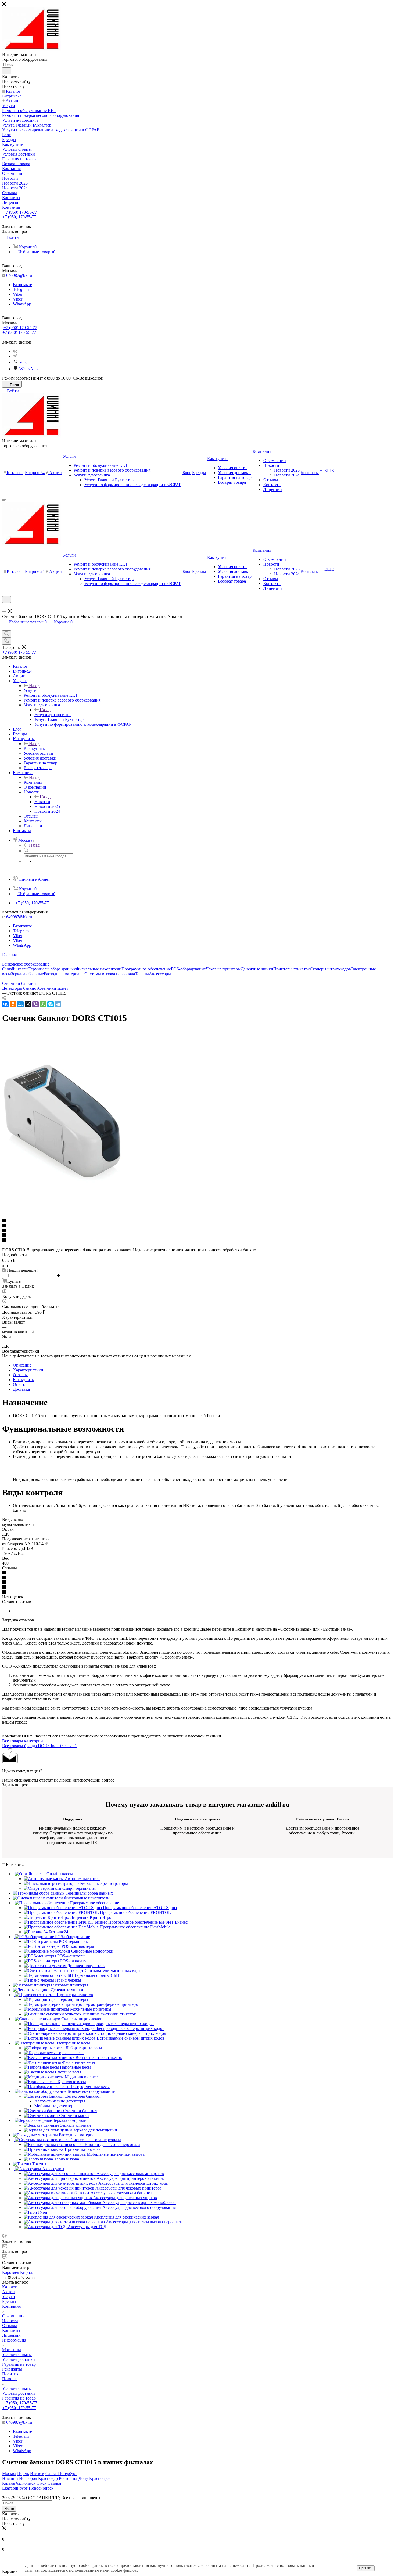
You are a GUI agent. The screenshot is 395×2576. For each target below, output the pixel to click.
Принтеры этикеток (292, 969)
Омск (42, 2483)
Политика (11, 2374)
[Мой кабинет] (5, 606)
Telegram (21, 289)
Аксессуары (160, 974)
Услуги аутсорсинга (53, 715)
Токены (142, 974)
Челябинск (26, 2483)
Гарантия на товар (19, 2364)
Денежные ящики (257, 969)
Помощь (10, 2379)
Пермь (23, 2474)
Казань (8, 2483)
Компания (33, 782)
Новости (42, 802)
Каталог (10, 2287)
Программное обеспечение (146, 969)
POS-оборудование (188, 969)
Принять (366, 2568)
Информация (14, 2340)
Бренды (9, 2301)
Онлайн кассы (15, 969)
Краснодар (48, 2478)
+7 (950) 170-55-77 (20, 212)
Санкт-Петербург (61, 2474)
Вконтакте (22, 285)
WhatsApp (22, 304)
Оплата (20, 1384)
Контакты (11, 2330)
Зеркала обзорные (27, 974)
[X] (28, 1004)
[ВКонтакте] (5, 1004)
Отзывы (20, 1375)
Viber (18, 294)
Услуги (30, 690)
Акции (8, 2292)
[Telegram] (15, 356)
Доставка (21, 1389)
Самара (54, 2483)
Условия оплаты (17, 2355)
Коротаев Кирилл (18, 2272)
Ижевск (37, 2474)
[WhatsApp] (43, 1004)
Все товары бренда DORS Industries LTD (39, 1746)
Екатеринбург (15, 2488)
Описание (22, 1365)
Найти (9, 2509)
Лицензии (11, 2335)
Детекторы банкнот (20, 988)
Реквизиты (12, 2369)
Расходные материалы (64, 974)
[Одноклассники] (13, 1004)
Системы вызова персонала (110, 974)
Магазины (12, 2350)
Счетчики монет (53, 988)
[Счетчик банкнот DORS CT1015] (62, 1182)
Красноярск (100, 2478)
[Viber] (35, 1004)
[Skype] (51, 1004)
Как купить (34, 748)
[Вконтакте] (15, 351)
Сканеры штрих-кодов (330, 969)
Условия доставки (19, 2359)
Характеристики (28, 1370)
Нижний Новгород (20, 2478)
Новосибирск (41, 2488)
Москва (9, 2474)
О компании (13, 2316)
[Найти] (7, 71)
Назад (34, 686)
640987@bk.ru (19, 275)
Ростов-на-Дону (73, 2478)
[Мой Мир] (20, 1004)
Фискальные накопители (99, 969)
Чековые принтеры (223, 969)
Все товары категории (23, 1741)
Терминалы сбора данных (52, 969)
